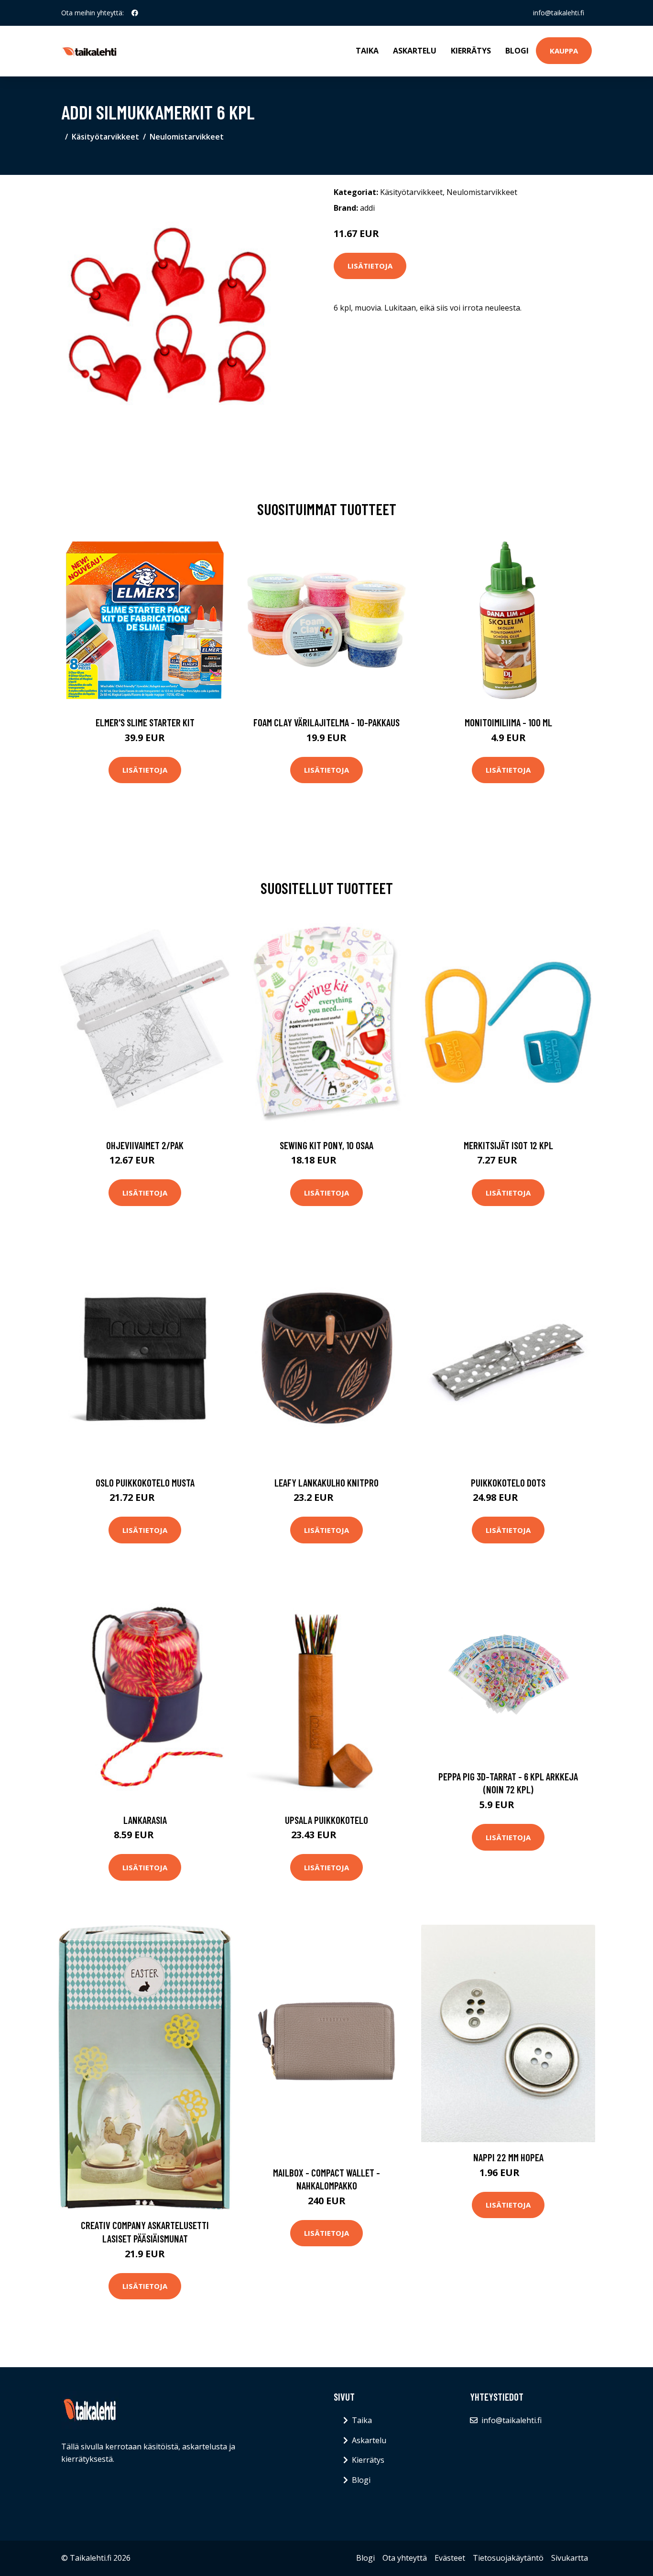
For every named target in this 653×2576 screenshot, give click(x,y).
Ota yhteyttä (405, 2558)
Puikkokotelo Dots (508, 1482)
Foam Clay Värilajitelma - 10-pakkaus (326, 722)
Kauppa (564, 51)
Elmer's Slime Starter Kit (145, 722)
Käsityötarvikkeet (105, 137)
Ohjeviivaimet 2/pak (145, 1145)
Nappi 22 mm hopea (508, 2157)
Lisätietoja (370, 266)
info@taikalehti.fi (559, 13)
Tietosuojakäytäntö (508, 2558)
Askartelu (415, 51)
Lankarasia (145, 1820)
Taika (367, 51)
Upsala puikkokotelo (326, 1820)
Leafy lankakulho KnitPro (326, 1482)
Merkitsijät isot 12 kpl (508, 1145)
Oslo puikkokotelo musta (145, 1482)
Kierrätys (471, 51)
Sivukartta (570, 2558)
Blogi (517, 51)
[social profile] (135, 13)
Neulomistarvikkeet (187, 137)
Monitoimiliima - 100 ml (508, 722)
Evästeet (450, 2558)
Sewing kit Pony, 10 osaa (326, 1145)
